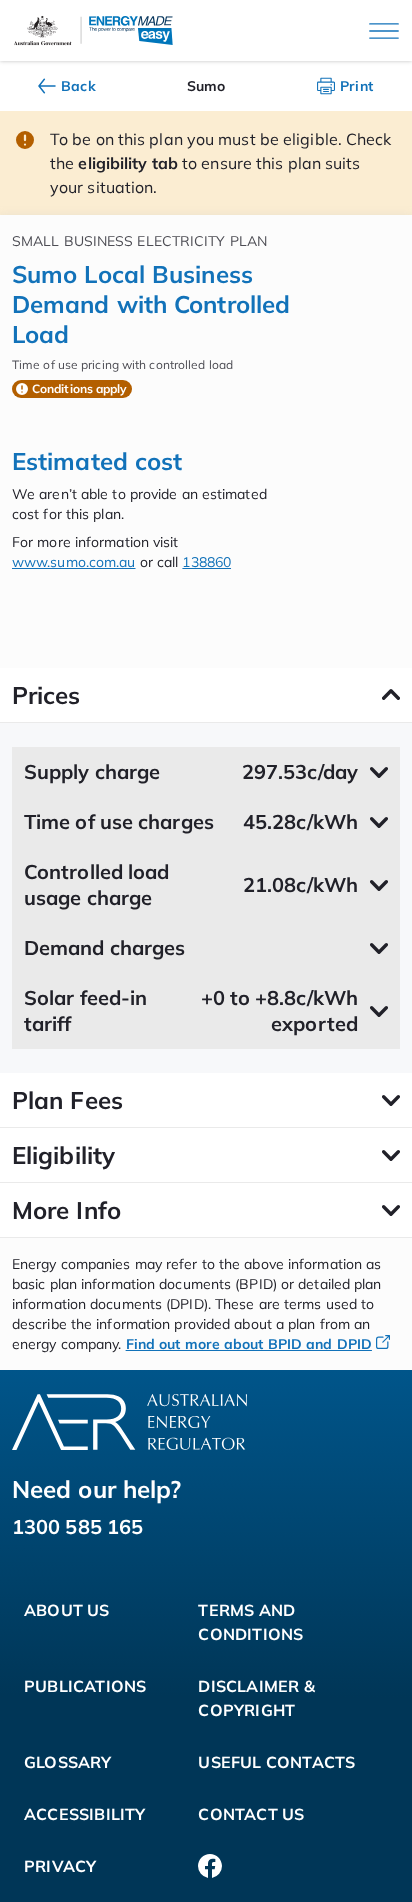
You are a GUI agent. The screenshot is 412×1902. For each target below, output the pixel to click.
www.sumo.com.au (74, 562)
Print (357, 86)
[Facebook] (210, 1866)
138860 (206, 562)
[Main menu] (384, 31)
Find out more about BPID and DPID (249, 1344)
